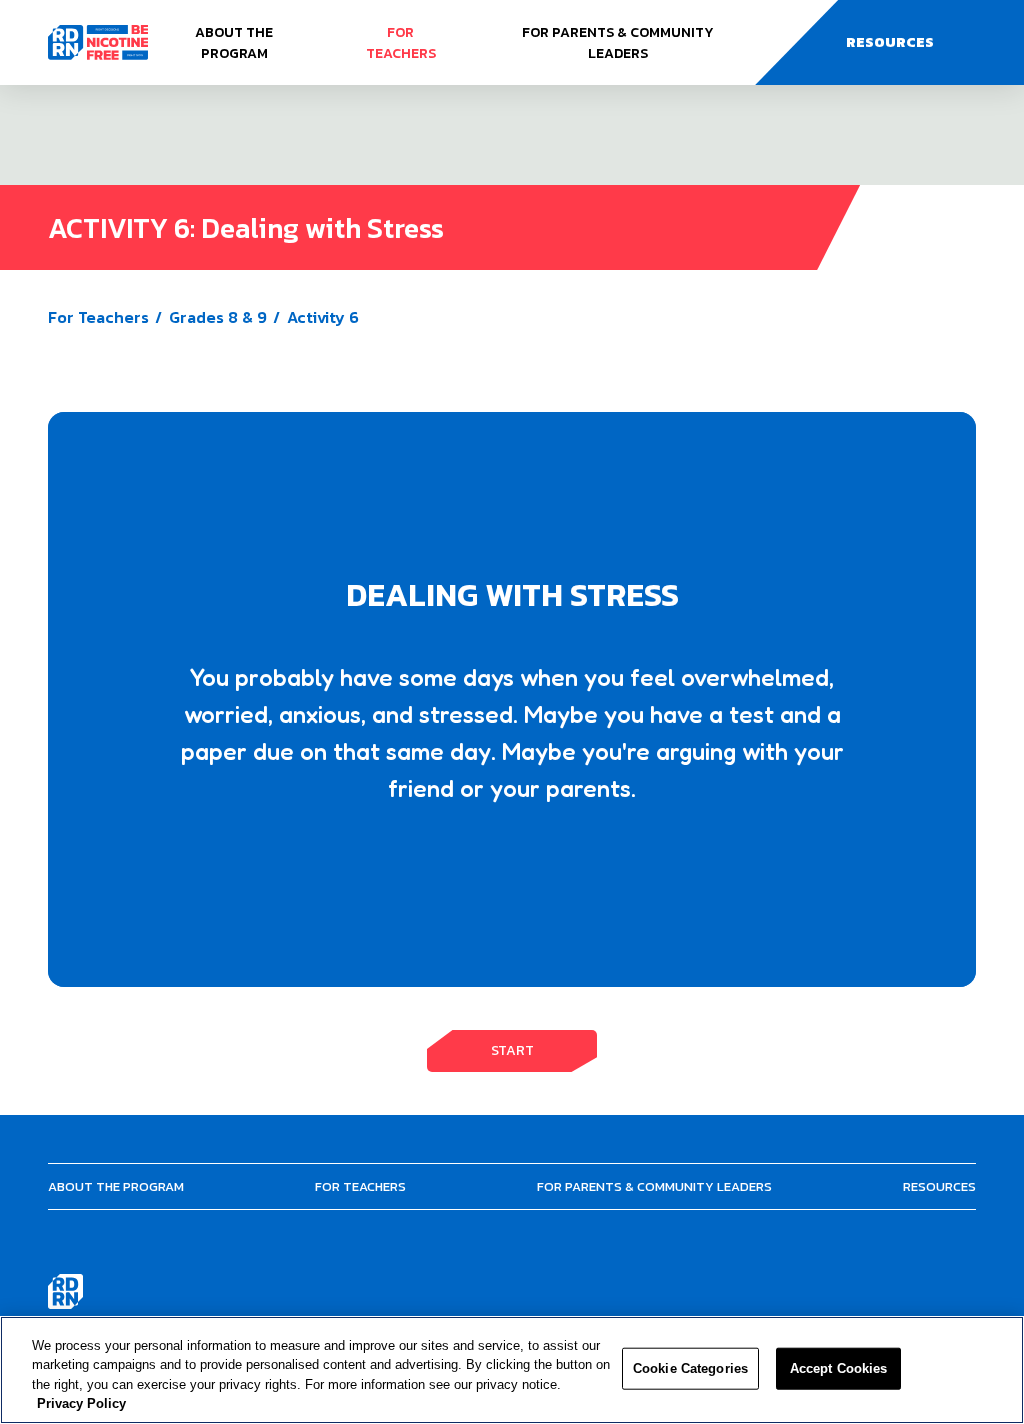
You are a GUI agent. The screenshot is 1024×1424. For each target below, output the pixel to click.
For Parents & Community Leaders (618, 43)
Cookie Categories (690, 1368)
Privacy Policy (81, 1403)
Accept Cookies (839, 1368)
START (512, 1050)
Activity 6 (323, 317)
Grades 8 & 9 (218, 317)
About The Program (234, 43)
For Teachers (401, 43)
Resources (939, 1186)
